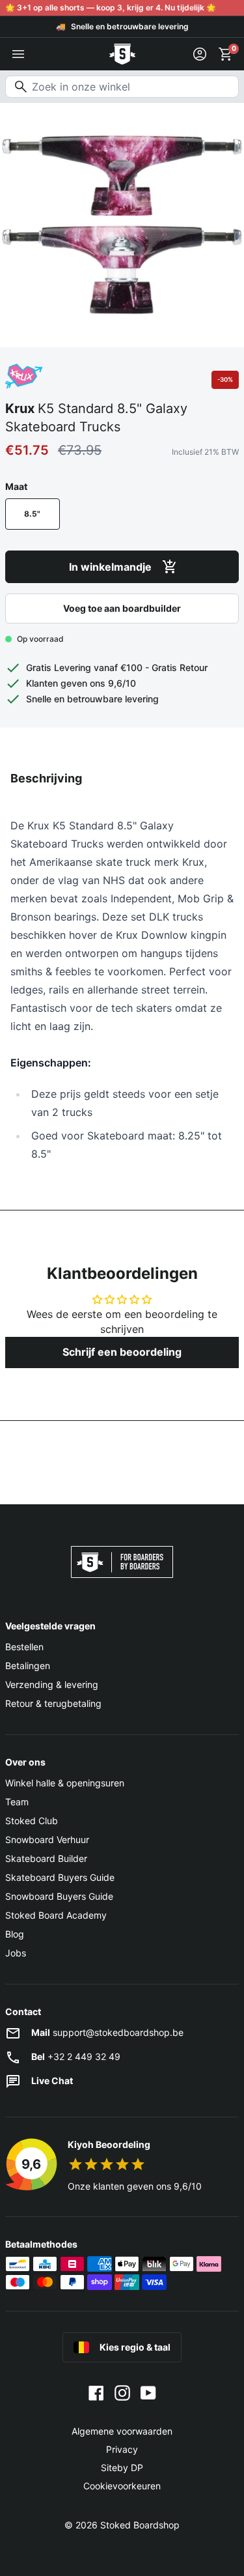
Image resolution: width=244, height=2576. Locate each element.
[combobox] (122, 87)
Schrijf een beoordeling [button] (122, 1352)
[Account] (200, 54)
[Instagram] (122, 2392)
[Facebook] (96, 2392)
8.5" (32, 514)
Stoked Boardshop (140, 2525)
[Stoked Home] (122, 54)
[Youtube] (148, 2392)
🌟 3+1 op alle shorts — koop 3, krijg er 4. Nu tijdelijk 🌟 (111, 7)
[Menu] (18, 54)
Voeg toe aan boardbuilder (122, 608)
